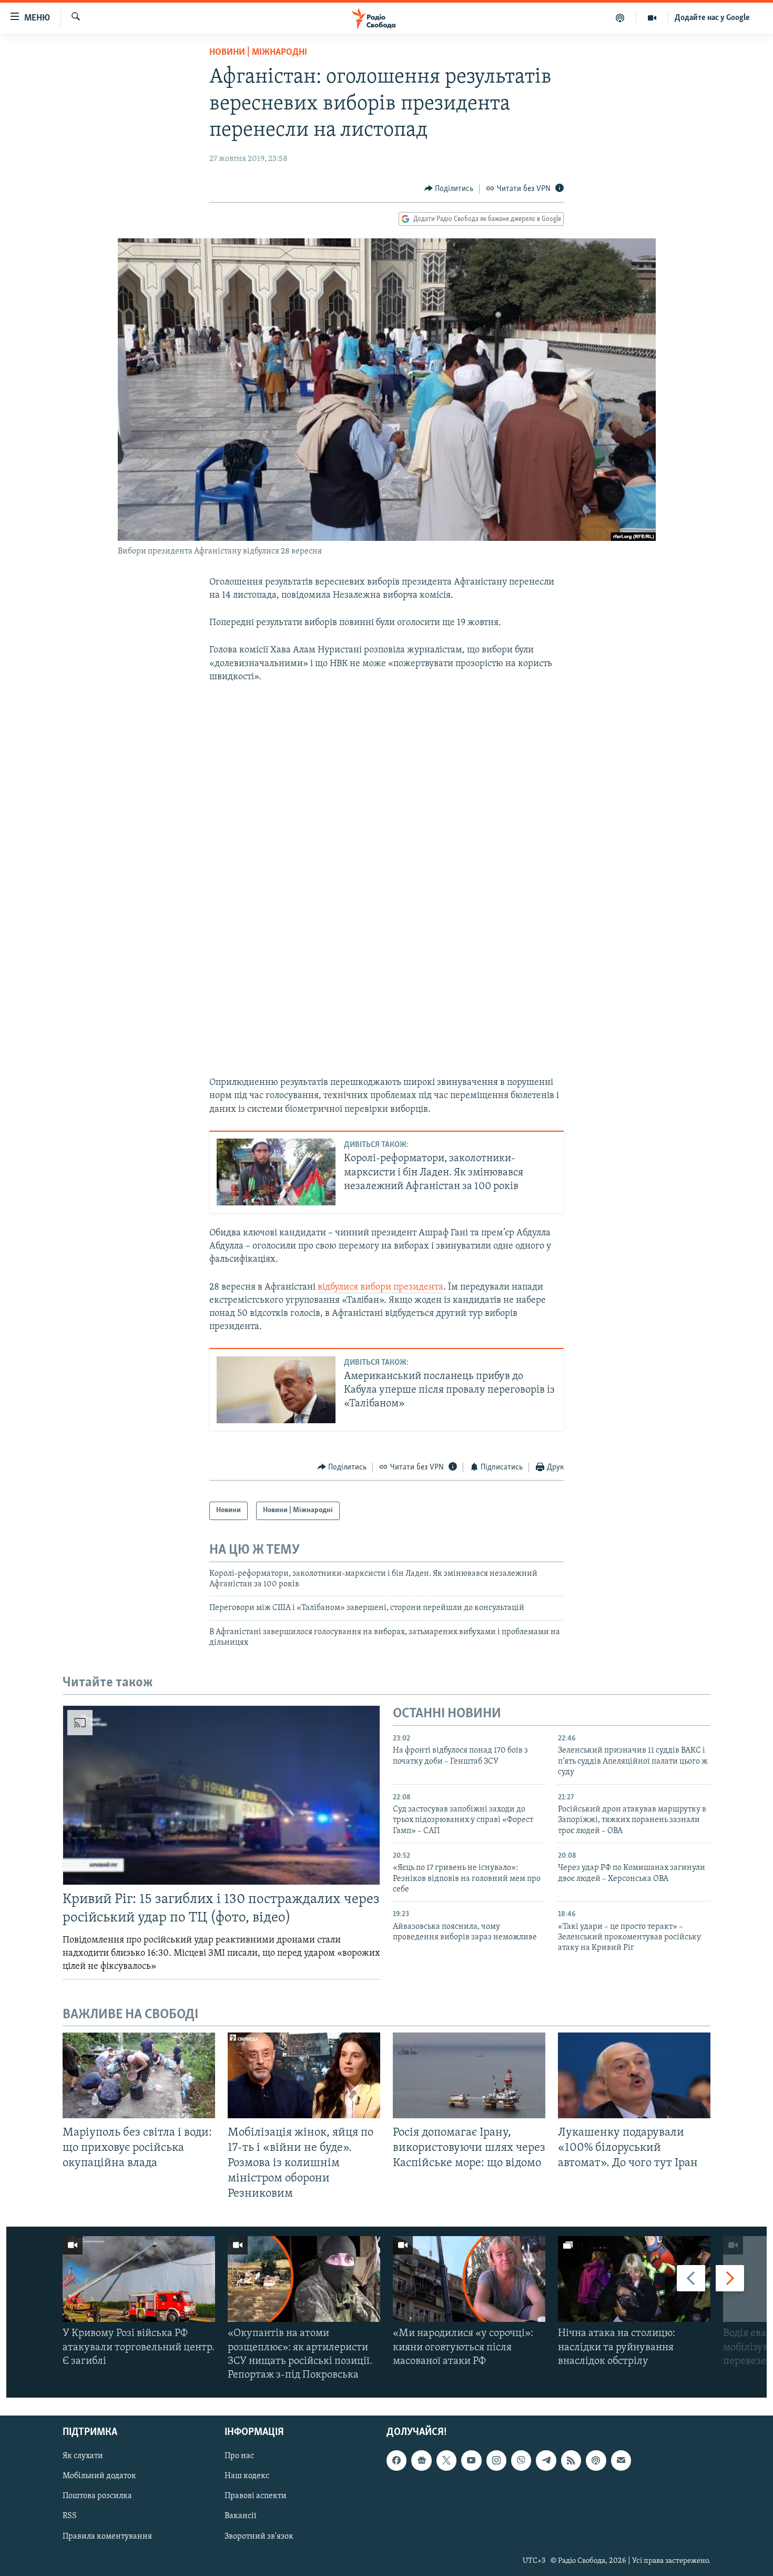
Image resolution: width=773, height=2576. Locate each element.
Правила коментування (107, 2537)
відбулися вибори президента (380, 1287)
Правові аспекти (256, 2497)
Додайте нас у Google (712, 18)
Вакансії (241, 2517)
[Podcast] (596, 2461)
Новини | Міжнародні (258, 53)
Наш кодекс (247, 2477)
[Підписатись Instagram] (496, 2461)
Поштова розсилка (97, 2497)
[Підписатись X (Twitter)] (446, 2461)
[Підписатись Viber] (521, 2461)
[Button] (449, 189)
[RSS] (571, 2461)
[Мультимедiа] (652, 18)
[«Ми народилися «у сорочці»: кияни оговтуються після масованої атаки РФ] (469, 2279)
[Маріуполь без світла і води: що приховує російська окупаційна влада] (139, 2075)
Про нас (239, 2457)
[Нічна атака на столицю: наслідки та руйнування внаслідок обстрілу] (634, 2279)
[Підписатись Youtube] (471, 2461)
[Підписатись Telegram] (546, 2461)
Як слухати (83, 2457)
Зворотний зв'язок (259, 2537)
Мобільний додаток (99, 2477)
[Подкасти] (620, 18)
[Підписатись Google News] (421, 2461)
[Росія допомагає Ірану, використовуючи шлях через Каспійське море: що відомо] (469, 2075)
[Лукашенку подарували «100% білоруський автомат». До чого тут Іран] (634, 2075)
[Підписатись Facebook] (396, 2461)
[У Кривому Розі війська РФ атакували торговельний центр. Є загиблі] (139, 2279)
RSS (70, 2517)
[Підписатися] (621, 2461)
